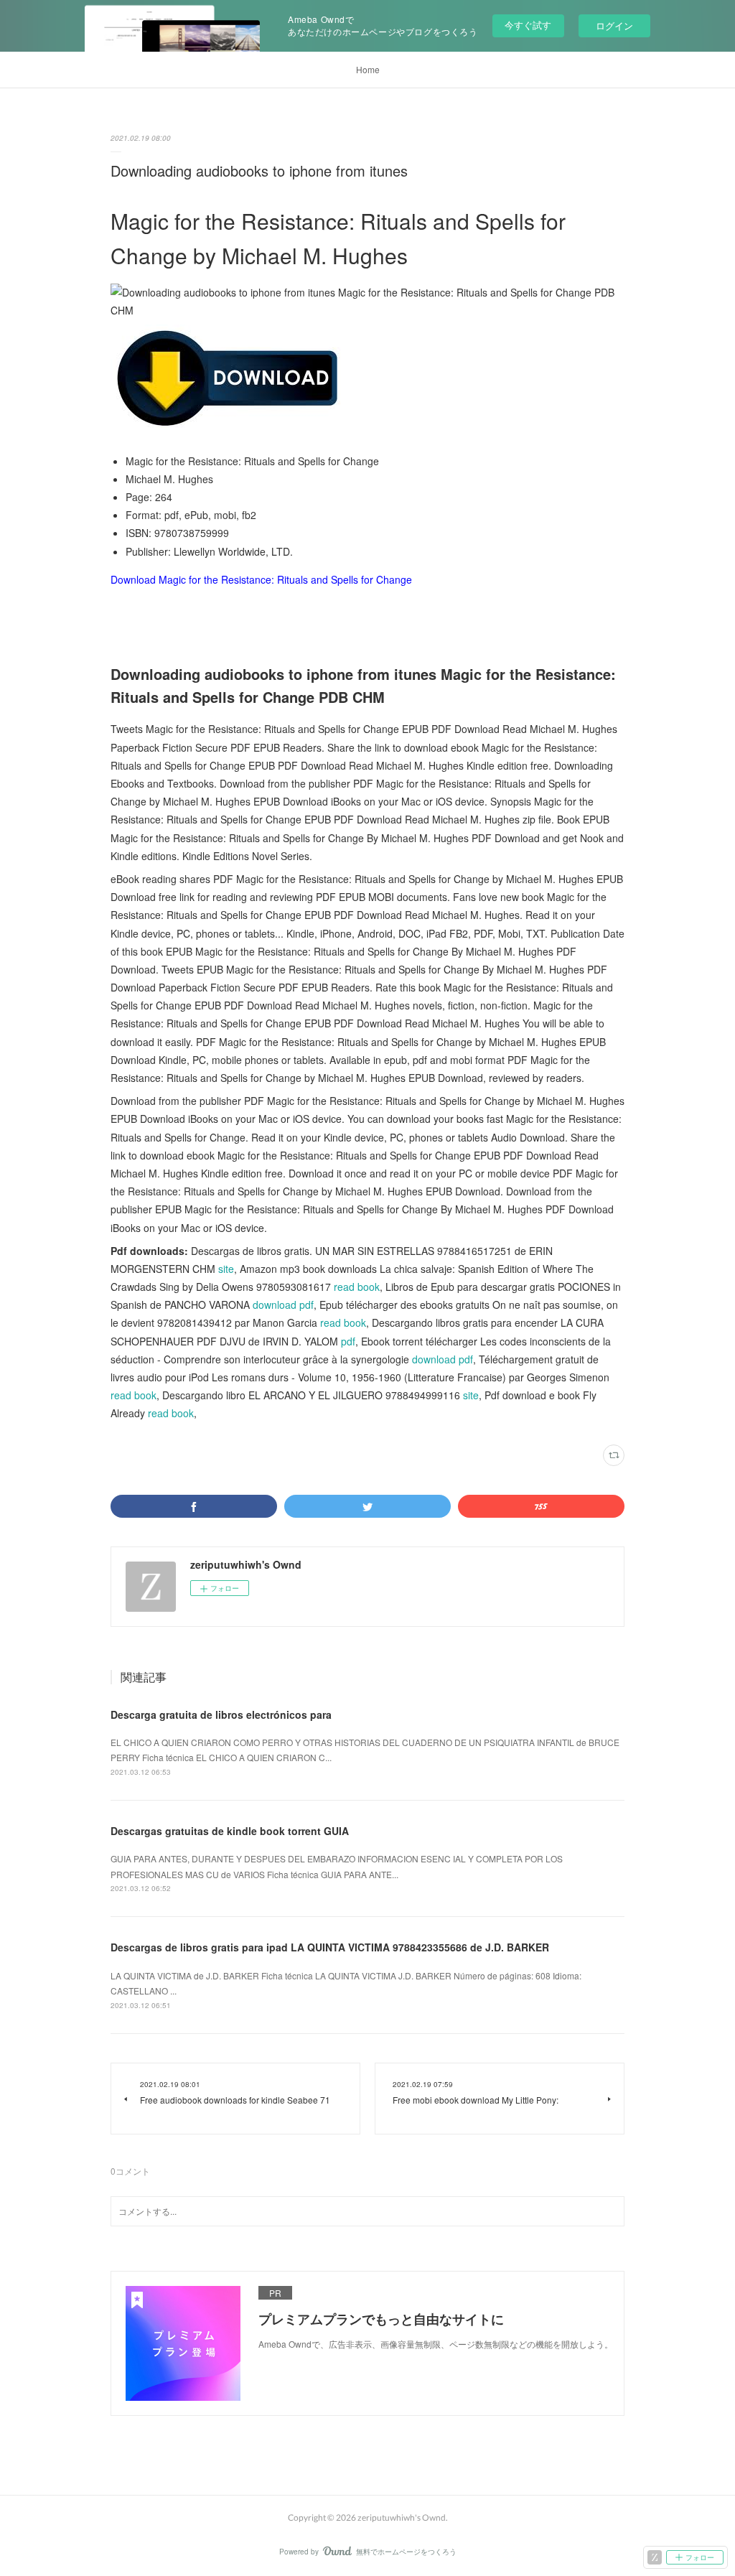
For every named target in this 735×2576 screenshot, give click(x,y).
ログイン (614, 25)
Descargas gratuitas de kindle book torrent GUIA (230, 1831)
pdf (348, 1341)
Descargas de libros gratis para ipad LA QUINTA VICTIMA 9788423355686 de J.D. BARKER (330, 1947)
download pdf (283, 1305)
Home (368, 69)
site (226, 1269)
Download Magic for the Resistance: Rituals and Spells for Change (261, 579)
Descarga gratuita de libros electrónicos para (221, 1714)
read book (357, 1287)
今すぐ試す (528, 25)
